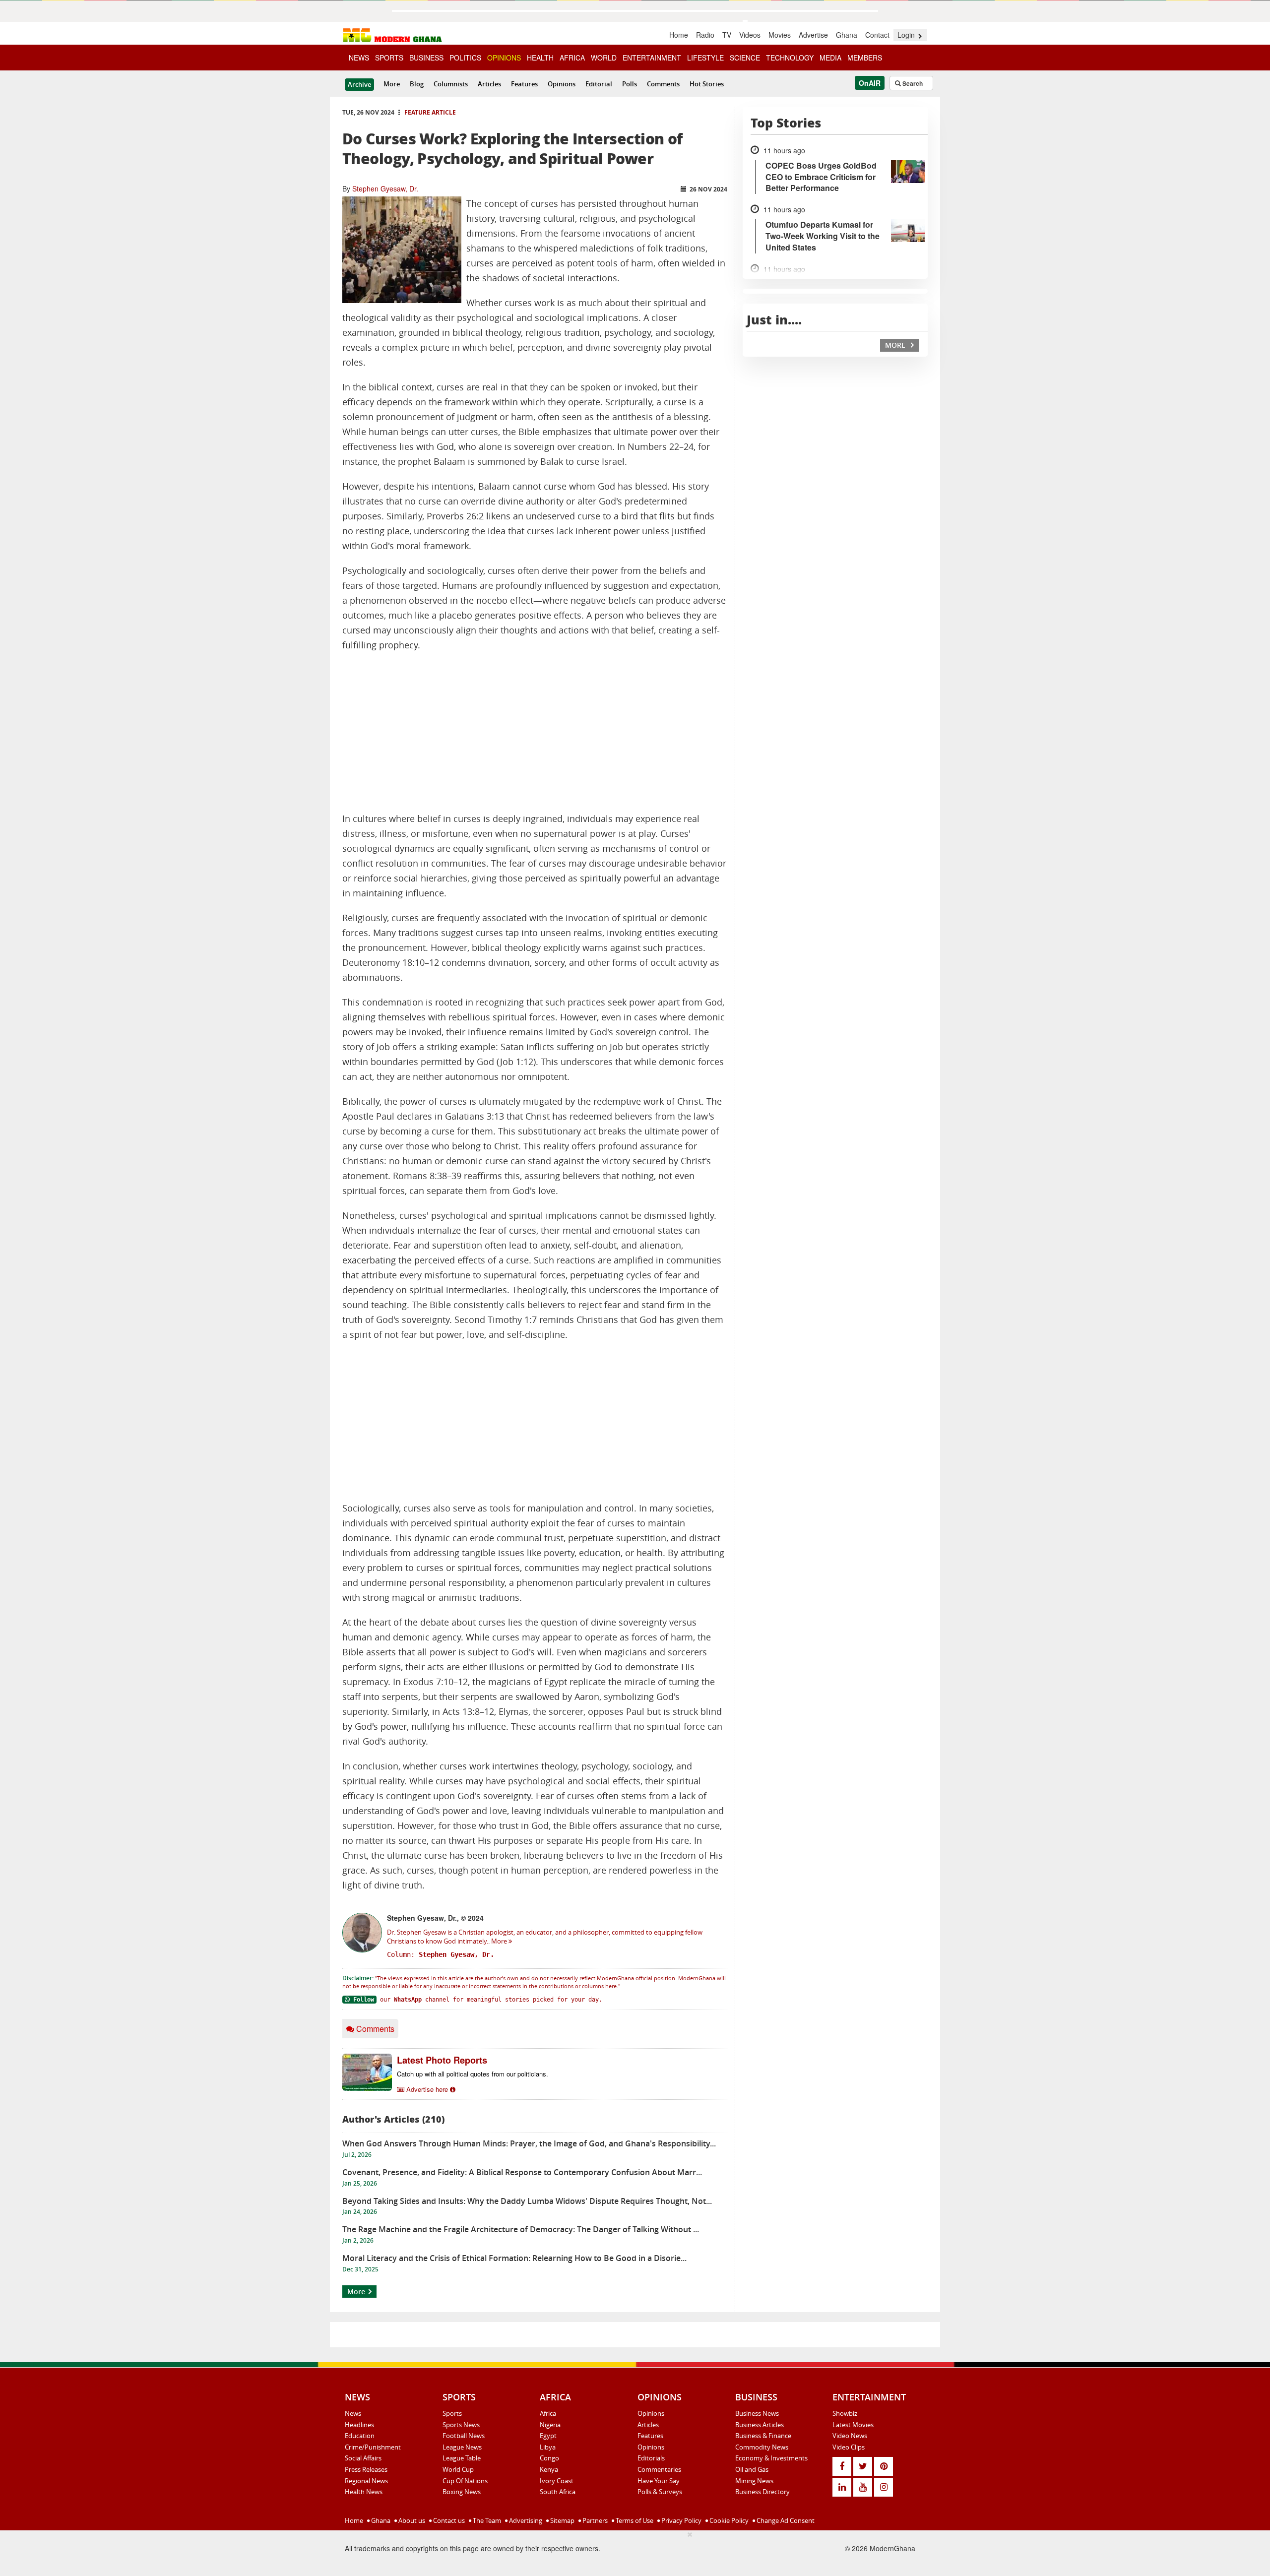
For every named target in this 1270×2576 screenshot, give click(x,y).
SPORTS (389, 58)
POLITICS (465, 58)
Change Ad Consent (785, 2520)
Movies (780, 35)
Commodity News (762, 2447)
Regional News (366, 2481)
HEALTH (540, 58)
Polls (630, 84)
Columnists (451, 84)
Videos (750, 35)
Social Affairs (363, 2458)
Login (907, 35)
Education (360, 2436)
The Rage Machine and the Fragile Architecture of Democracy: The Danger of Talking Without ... (521, 2229)
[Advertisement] (535, 732)
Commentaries (659, 2469)
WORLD (604, 58)
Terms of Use (634, 2520)
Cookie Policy (728, 2520)
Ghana (847, 35)
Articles (489, 84)
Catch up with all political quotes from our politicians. (473, 2074)
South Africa (558, 2492)
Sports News (461, 2425)
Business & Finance (763, 2436)
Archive (359, 84)
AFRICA (572, 58)
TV (727, 35)
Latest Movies (853, 2425)
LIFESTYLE (705, 58)
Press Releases (366, 2469)
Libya (548, 2447)
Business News (757, 2413)
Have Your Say (659, 2481)
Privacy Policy (681, 2520)
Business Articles (760, 2425)
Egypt (548, 2436)
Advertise (813, 35)
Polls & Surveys (660, 2492)
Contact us (448, 2520)
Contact (877, 35)
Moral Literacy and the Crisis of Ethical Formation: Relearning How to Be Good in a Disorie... (514, 2258)
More (392, 84)
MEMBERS (865, 58)
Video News (850, 2436)
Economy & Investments (771, 2458)
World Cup (458, 2469)
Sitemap (562, 2520)
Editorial (599, 84)
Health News (364, 2492)
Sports (452, 2413)
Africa (548, 2413)
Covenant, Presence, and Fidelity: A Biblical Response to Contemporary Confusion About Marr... (522, 2172)
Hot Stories (707, 84)
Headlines (359, 2425)
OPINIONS (504, 58)
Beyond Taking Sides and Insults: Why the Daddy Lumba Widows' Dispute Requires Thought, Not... (527, 2201)
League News (462, 2447)
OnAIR (870, 83)
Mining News (754, 2481)
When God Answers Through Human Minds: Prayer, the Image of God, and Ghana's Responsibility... (529, 2143)
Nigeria (550, 2425)
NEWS (359, 58)
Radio (705, 35)
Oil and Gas (752, 2469)
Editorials (651, 2458)
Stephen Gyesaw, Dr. (385, 188)
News (353, 2413)
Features (524, 84)
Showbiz (845, 2413)
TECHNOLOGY (790, 58)
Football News (464, 2436)
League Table (462, 2458)
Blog (417, 84)
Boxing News (462, 2492)
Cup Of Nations (465, 2481)
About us (411, 2520)
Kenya (549, 2469)
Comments (663, 84)
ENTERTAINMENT (652, 58)
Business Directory (762, 2492)
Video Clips (849, 2447)
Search (912, 83)
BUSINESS (426, 58)
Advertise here (427, 2089)
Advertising (525, 2520)
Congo (549, 2458)
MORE (896, 345)
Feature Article (430, 112)
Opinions (562, 84)
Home (679, 35)
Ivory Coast (557, 2481)
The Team (486, 2520)
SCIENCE (745, 58)
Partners (594, 2520)
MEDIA (830, 58)
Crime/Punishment (373, 2447)
